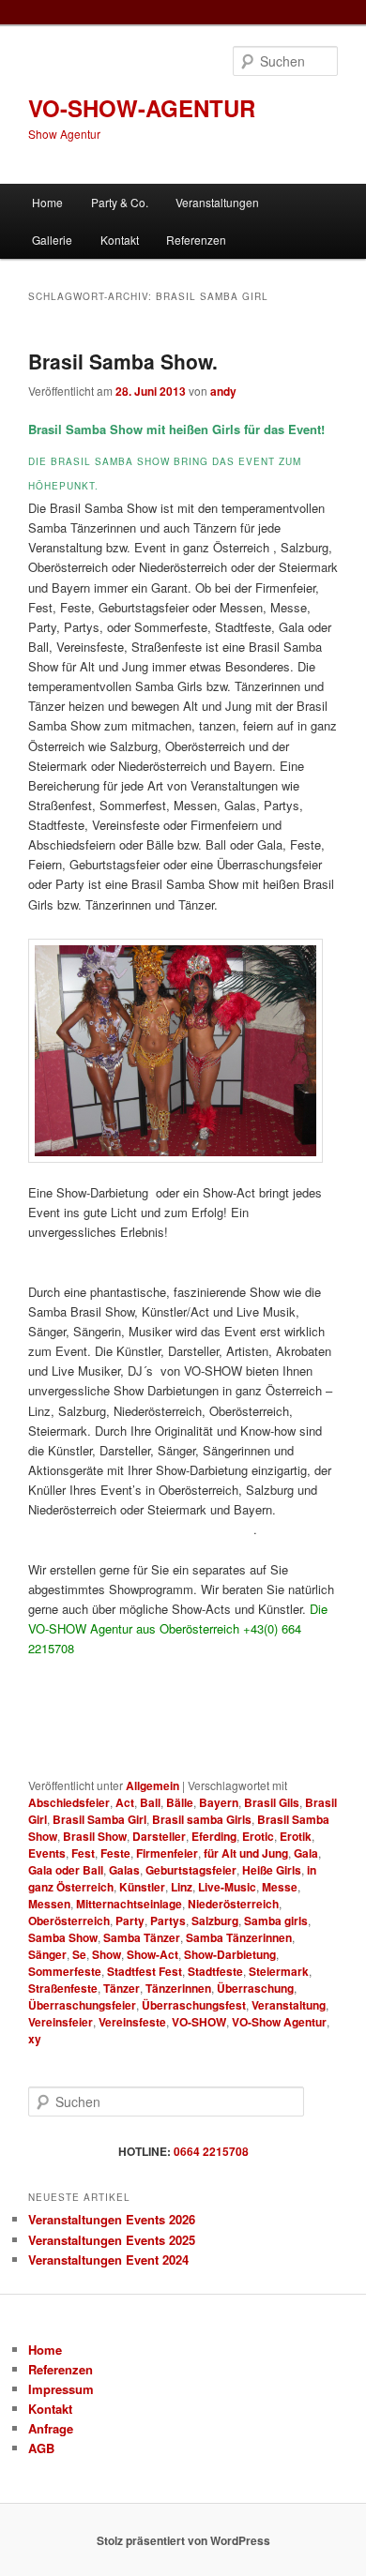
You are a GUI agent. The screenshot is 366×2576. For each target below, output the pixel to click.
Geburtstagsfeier (191, 1870)
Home (47, 202)
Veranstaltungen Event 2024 (108, 2260)
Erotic (258, 1836)
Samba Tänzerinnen (239, 1937)
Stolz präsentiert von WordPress (183, 2540)
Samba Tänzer (142, 1937)
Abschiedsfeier (69, 1802)
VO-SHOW (199, 2022)
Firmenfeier (167, 1853)
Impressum (61, 2389)
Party (130, 1921)
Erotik (296, 1836)
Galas (124, 1870)
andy (223, 391)
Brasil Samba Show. (123, 361)
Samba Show (63, 1937)
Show (107, 1954)
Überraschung (255, 1988)
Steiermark (279, 1971)
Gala (306, 1853)
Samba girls (276, 1921)
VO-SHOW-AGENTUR (142, 108)
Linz (182, 1887)
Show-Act (152, 1954)
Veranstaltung (289, 2005)
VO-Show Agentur (279, 2022)
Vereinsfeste (132, 2022)
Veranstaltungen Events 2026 (112, 2219)
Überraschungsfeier (82, 2005)
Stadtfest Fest (145, 1971)
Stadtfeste (215, 1971)
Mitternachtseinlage (129, 1904)
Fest (83, 1853)
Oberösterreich (69, 1921)
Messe (280, 1887)
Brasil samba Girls (202, 1819)
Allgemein (152, 1785)
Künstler (142, 1887)
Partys (168, 1921)
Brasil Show (95, 1836)
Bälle (180, 1802)
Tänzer (122, 1988)
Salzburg (215, 1921)
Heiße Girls (272, 1870)
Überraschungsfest (194, 2005)
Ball (150, 1802)
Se (79, 1954)
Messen (49, 1904)
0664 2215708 (211, 2151)
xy (35, 2039)
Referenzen (196, 240)
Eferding (214, 1836)
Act (125, 1802)
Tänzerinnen (178, 1988)
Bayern (219, 1802)
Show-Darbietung (230, 1954)
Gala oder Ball (66, 1870)
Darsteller (159, 1836)
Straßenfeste (63, 1988)
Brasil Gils (272, 1802)
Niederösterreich (233, 1904)
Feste (115, 1853)
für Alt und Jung (246, 1853)
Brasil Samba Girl (99, 1819)
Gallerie (52, 240)
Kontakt (120, 240)
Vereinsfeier (61, 2022)
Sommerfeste (65, 1971)
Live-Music (227, 1887)
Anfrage (51, 2428)
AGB (41, 2448)
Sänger (47, 1954)
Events (47, 1853)
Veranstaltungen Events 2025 (112, 2240)
